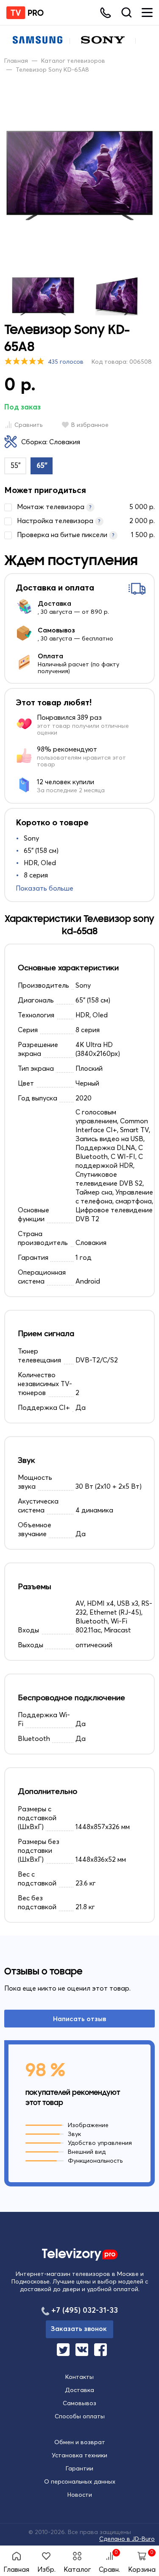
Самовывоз (79, 2403)
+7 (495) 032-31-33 (85, 2310)
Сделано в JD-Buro (127, 2539)
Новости (80, 2495)
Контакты (79, 2377)
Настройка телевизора (86, 521)
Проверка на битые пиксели (86, 535)
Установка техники (79, 2455)
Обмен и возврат (80, 2442)
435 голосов (66, 362)
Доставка (79, 2390)
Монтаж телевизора (86, 507)
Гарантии (79, 2468)
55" (16, 465)
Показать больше (45, 888)
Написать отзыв (79, 2019)
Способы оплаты (80, 2416)
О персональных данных (80, 2481)
